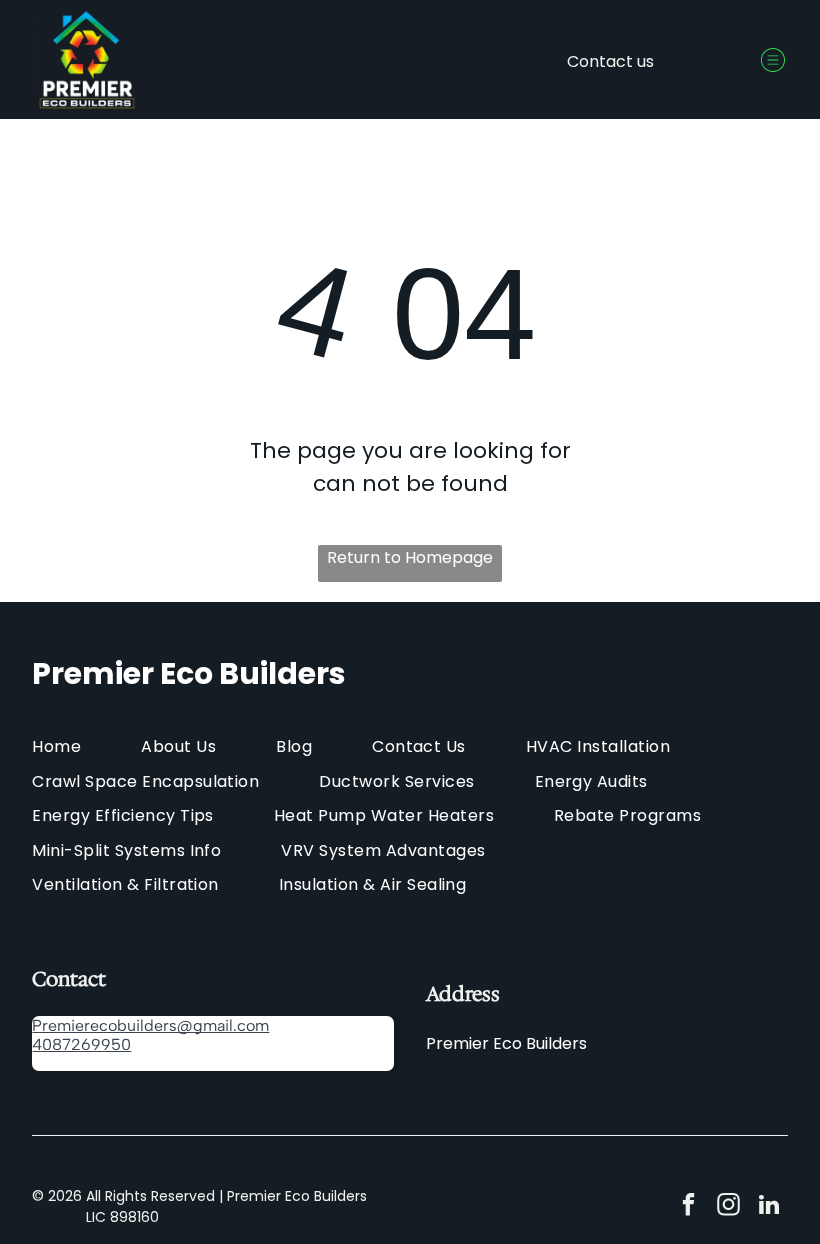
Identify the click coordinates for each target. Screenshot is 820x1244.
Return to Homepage (410, 557)
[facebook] (688, 1207)
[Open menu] (773, 60)
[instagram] (728, 1207)
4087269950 (81, 1044)
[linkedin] (768, 1207)
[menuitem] (86, 746)
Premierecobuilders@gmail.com (150, 1025)
